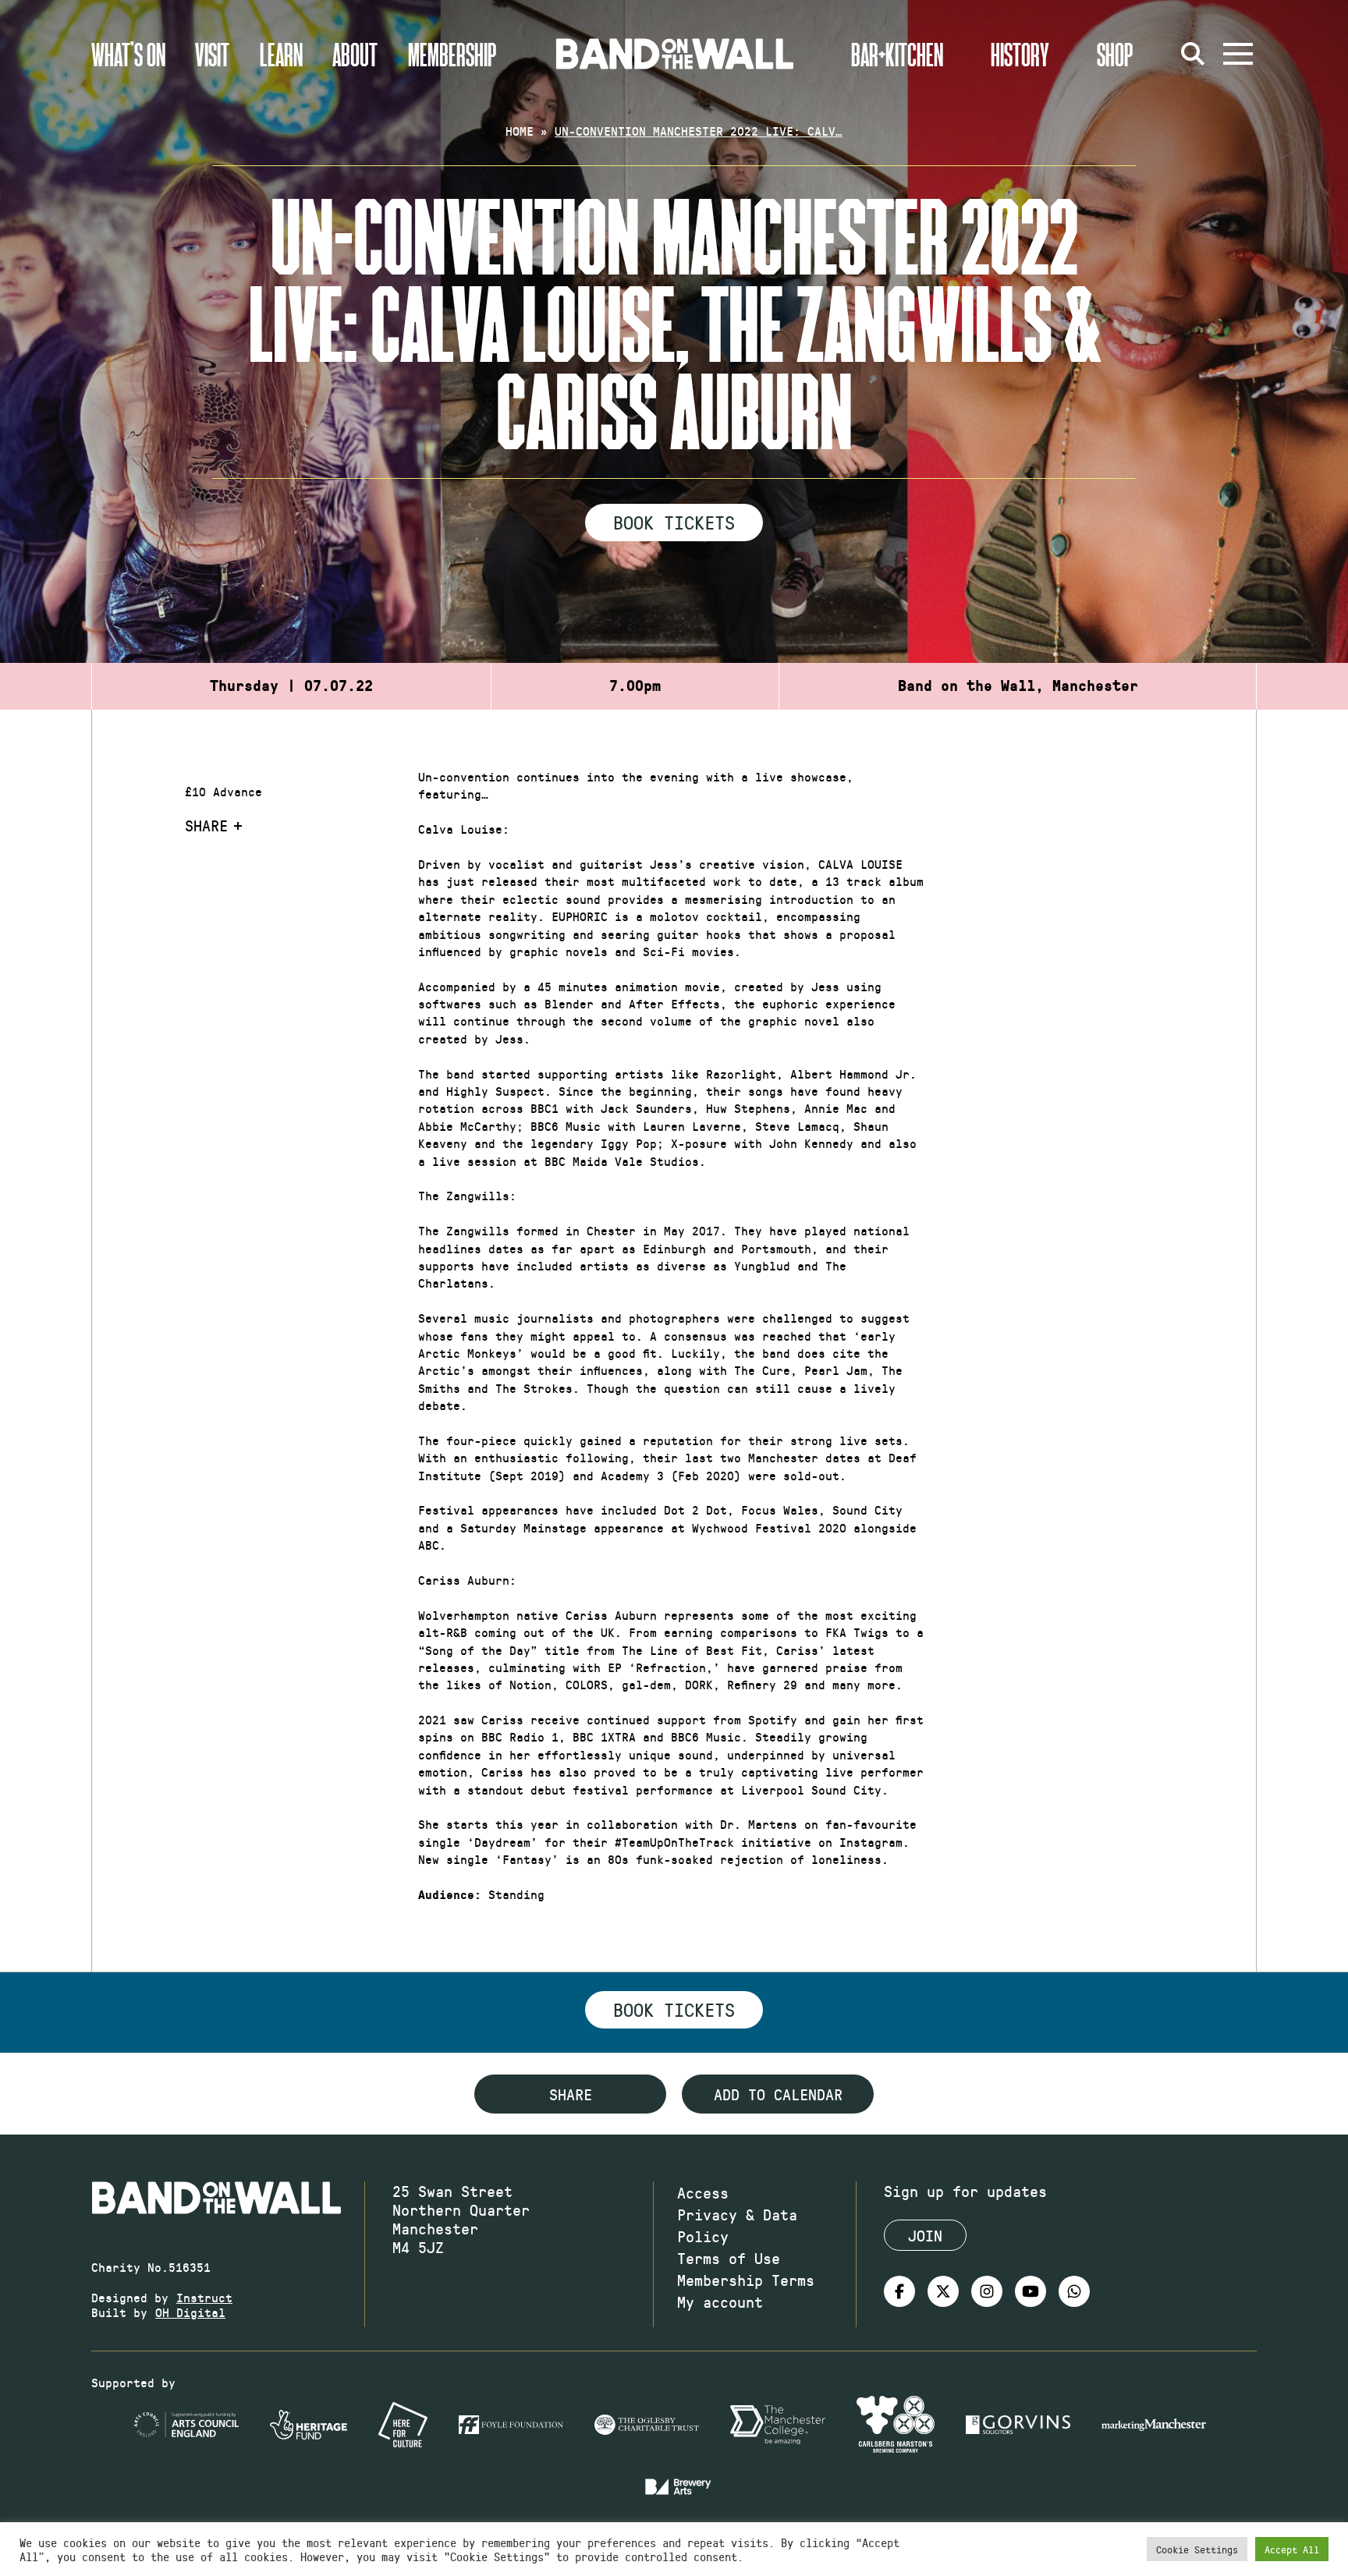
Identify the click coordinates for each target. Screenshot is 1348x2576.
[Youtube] (1031, 2291)
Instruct (204, 2297)
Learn (281, 54)
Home (520, 131)
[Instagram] (987, 2291)
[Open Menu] (1238, 54)
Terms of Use (729, 2258)
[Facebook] (899, 2291)
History (1020, 54)
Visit (212, 54)
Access (703, 2192)
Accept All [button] (1292, 2549)
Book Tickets (674, 522)
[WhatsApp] (1074, 2291)
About (355, 54)
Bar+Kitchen (897, 54)
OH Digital (190, 2312)
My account (720, 2301)
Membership (452, 54)
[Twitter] (943, 2291)
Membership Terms (746, 2280)
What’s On (128, 54)
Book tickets (674, 2009)
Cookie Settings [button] (1197, 2549)
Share (206, 825)
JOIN (925, 2235)
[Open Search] (1193, 54)
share (571, 2094)
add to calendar (778, 2094)
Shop (1115, 54)
